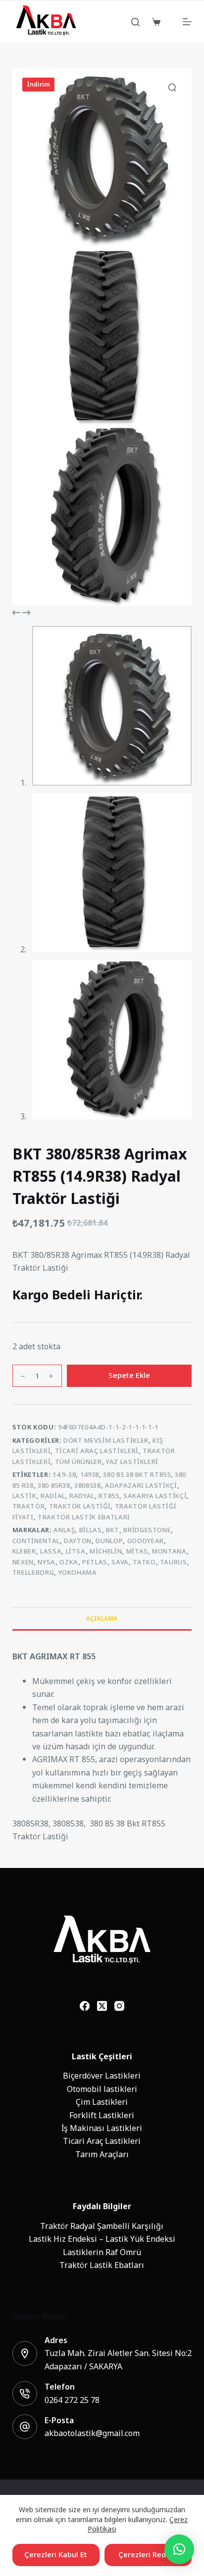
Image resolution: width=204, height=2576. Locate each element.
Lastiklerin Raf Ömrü (102, 2252)
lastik (25, 1496)
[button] (179, 2549)
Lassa (51, 1551)
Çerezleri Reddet (148, 2554)
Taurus (174, 1562)
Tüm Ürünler (78, 1462)
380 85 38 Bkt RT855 (137, 1475)
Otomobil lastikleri (102, 2089)
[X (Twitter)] (102, 2006)
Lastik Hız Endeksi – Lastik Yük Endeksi (102, 2239)
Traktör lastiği (80, 1506)
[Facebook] (85, 2006)
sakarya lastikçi (155, 1496)
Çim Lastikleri (102, 2102)
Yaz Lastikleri (132, 1462)
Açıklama (102, 1619)
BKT (113, 1530)
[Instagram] (119, 2006)
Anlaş (64, 1530)
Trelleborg (33, 1573)
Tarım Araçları (102, 2154)
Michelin (106, 1551)
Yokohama (78, 1573)
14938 (90, 1475)
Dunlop (109, 1541)
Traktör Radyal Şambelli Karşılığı (102, 2226)
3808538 (88, 1486)
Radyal (82, 1496)
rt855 (109, 1496)
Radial (53, 1496)
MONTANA (169, 1551)
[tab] (102, 1618)
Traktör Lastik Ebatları (84, 1517)
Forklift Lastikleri (102, 2115)
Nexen (23, 1562)
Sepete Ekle (129, 1375)
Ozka (69, 1562)
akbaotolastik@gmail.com (92, 2433)
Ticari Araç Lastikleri (97, 1451)
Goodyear (146, 1541)
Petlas (95, 1562)
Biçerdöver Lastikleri (102, 2076)
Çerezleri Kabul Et (56, 2554)
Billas (91, 1530)
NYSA (47, 1562)
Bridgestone (147, 1530)
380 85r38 (54, 1486)
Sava (120, 1562)
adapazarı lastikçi (141, 1486)
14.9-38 (64, 1475)
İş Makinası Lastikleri (102, 2128)
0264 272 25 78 (72, 2400)
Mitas (137, 1551)
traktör (29, 1506)
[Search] (135, 22)
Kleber (24, 1551)
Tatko (144, 1562)
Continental (36, 1541)
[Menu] (187, 22)
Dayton (78, 1541)
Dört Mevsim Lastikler (106, 1441)
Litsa (76, 1551)
